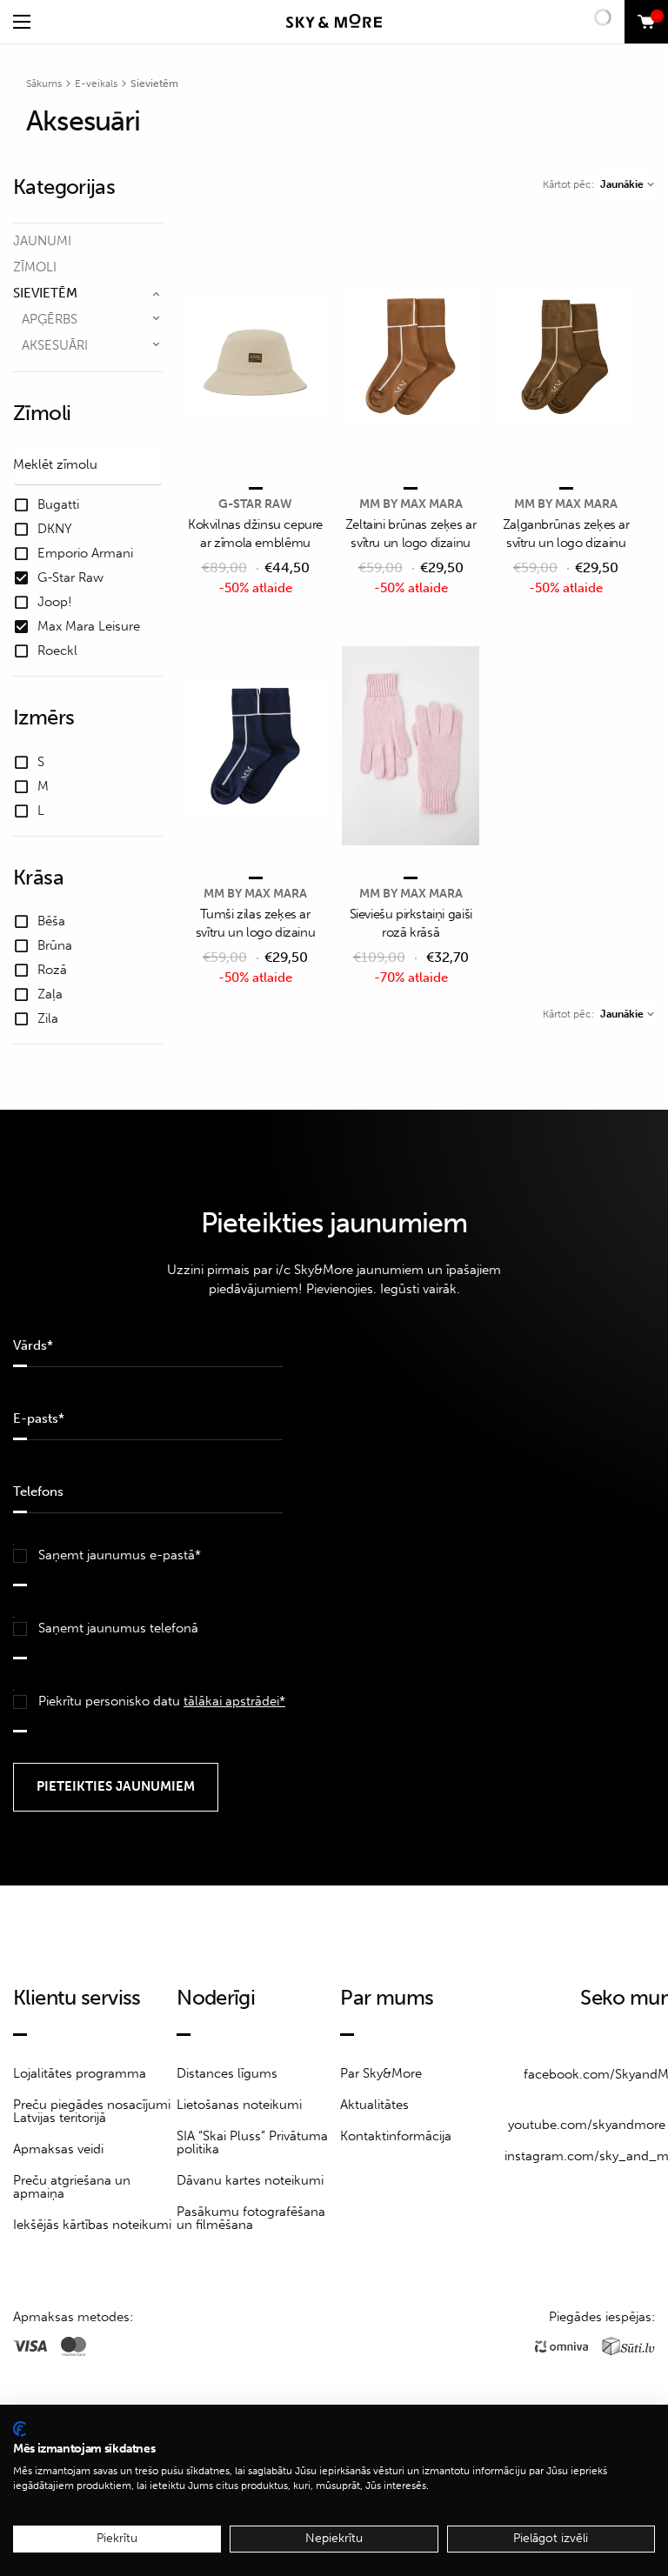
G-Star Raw (255, 504)
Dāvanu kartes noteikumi (250, 2180)
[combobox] (627, 184)
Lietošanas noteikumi (239, 2105)
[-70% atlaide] (411, 747)
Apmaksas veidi (58, 2149)
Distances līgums (227, 2073)
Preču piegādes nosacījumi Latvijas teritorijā (92, 2111)
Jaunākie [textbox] (622, 184)
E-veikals (96, 83)
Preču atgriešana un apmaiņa (72, 2187)
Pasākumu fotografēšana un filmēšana (251, 2218)
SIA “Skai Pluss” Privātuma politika (252, 2142)
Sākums (44, 83)
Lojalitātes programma (80, 2073)
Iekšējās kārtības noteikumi (92, 2225)
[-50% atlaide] (255, 358)
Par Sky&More (381, 2073)
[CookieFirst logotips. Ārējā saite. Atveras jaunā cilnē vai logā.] (20, 2429)
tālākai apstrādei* (234, 1701)
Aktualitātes (374, 2105)
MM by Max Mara (411, 504)
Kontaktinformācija (396, 2136)
